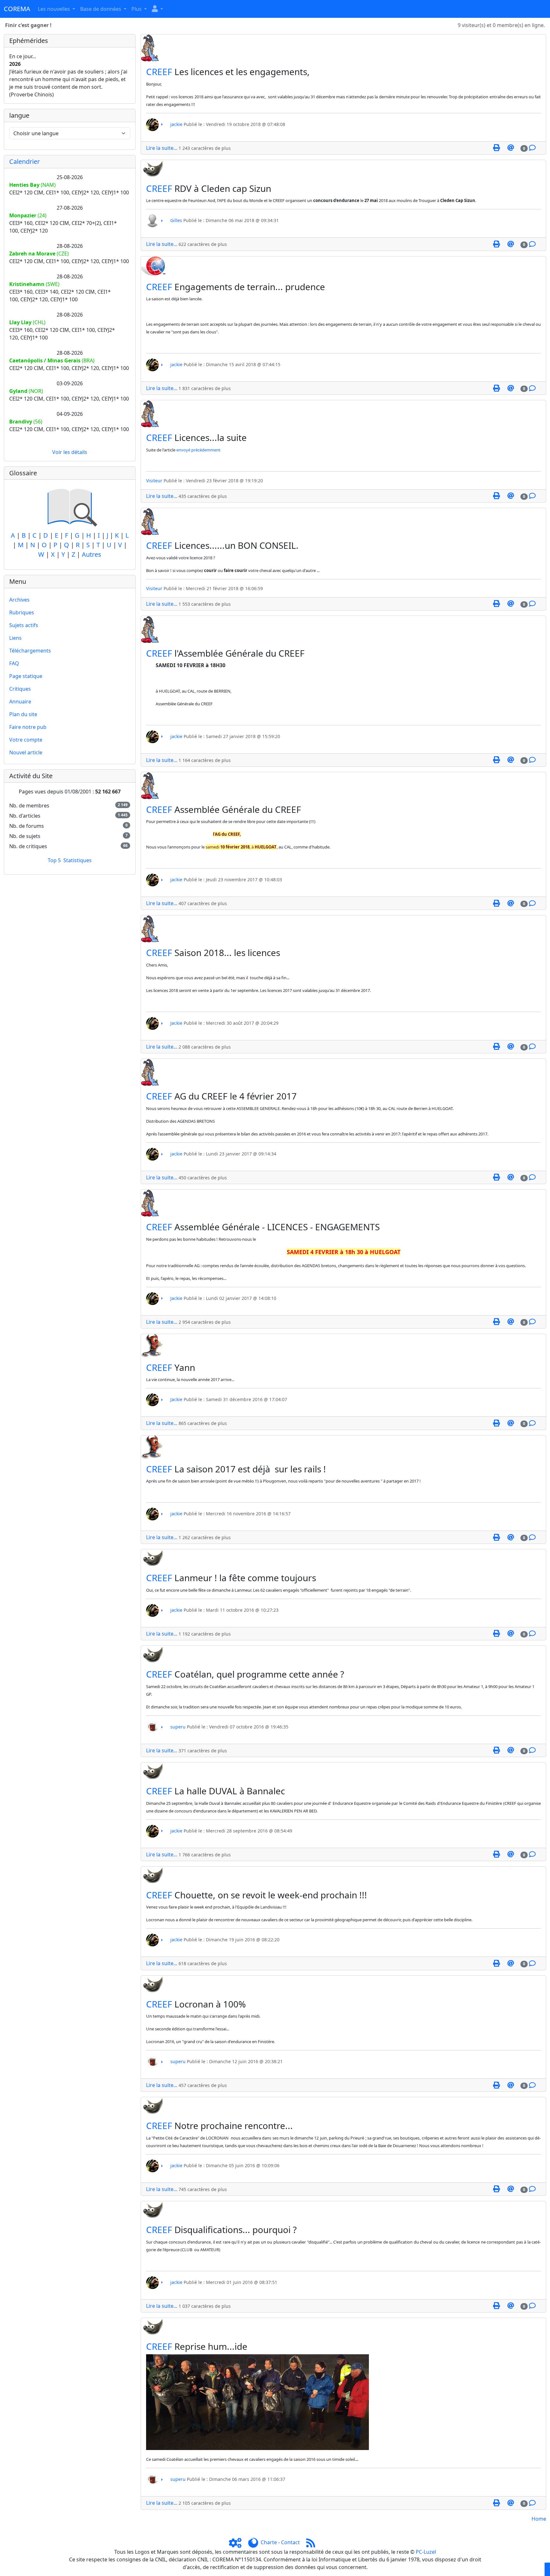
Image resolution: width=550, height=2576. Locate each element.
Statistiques (78, 860)
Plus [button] (137, 9)
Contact (290, 2542)
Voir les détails (70, 452)
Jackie (176, 1023)
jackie (176, 124)
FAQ (14, 663)
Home (539, 2519)
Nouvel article (26, 752)
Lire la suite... (162, 148)
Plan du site (23, 714)
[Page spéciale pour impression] (496, 148)
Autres (92, 554)
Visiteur (154, 481)
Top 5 (54, 860)
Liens (15, 638)
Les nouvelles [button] (55, 9)
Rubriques (22, 612)
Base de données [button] (101, 9)
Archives (19, 600)
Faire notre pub (28, 727)
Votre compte (26, 740)
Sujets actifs (24, 625)
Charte (269, 2542)
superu (178, 1727)
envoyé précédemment (198, 450)
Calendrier (25, 161)
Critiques (20, 689)
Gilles (176, 220)
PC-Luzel (426, 2552)
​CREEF (159, 72)
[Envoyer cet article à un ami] (511, 148)
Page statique (26, 676)
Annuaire (20, 702)
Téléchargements (30, 651)
